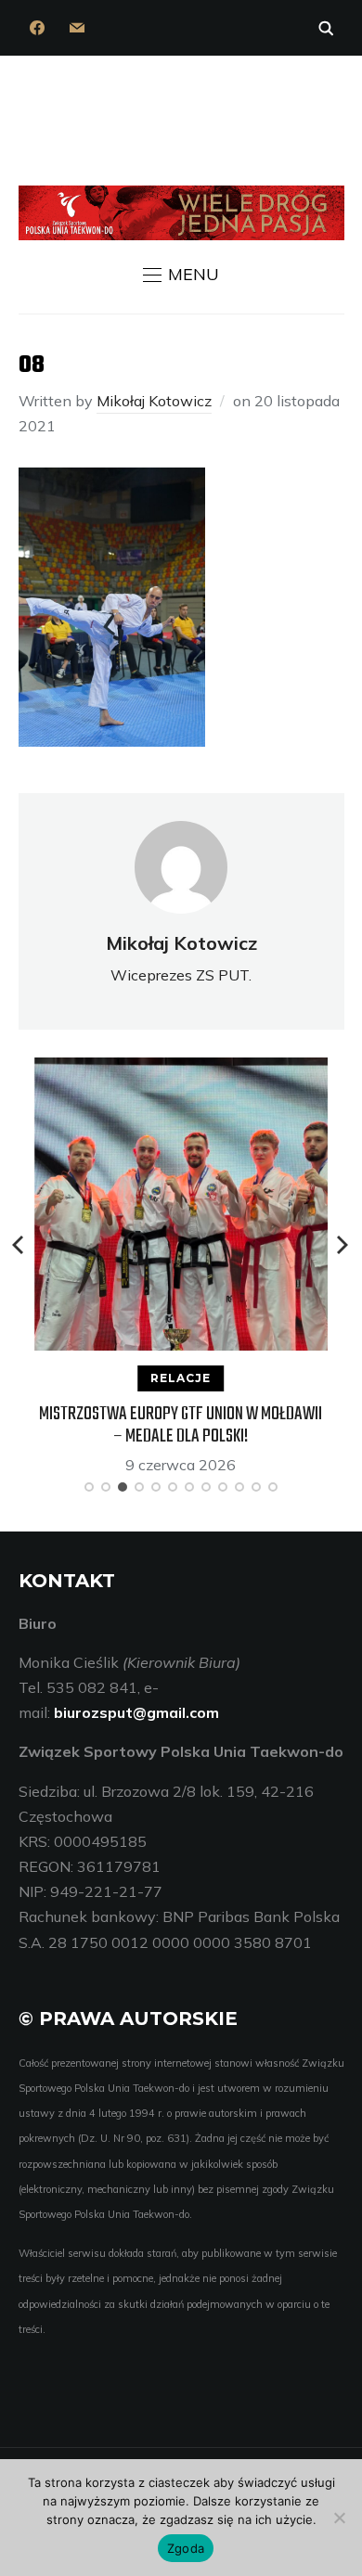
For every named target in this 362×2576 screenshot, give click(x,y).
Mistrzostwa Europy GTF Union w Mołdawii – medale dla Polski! (181, 1425)
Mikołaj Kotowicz (154, 401)
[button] (181, 275)
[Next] (343, 1245)
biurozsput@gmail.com (136, 1712)
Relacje (181, 1378)
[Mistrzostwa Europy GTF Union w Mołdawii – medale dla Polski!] (181, 1070)
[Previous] (19, 1245)
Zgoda (186, 2548)
